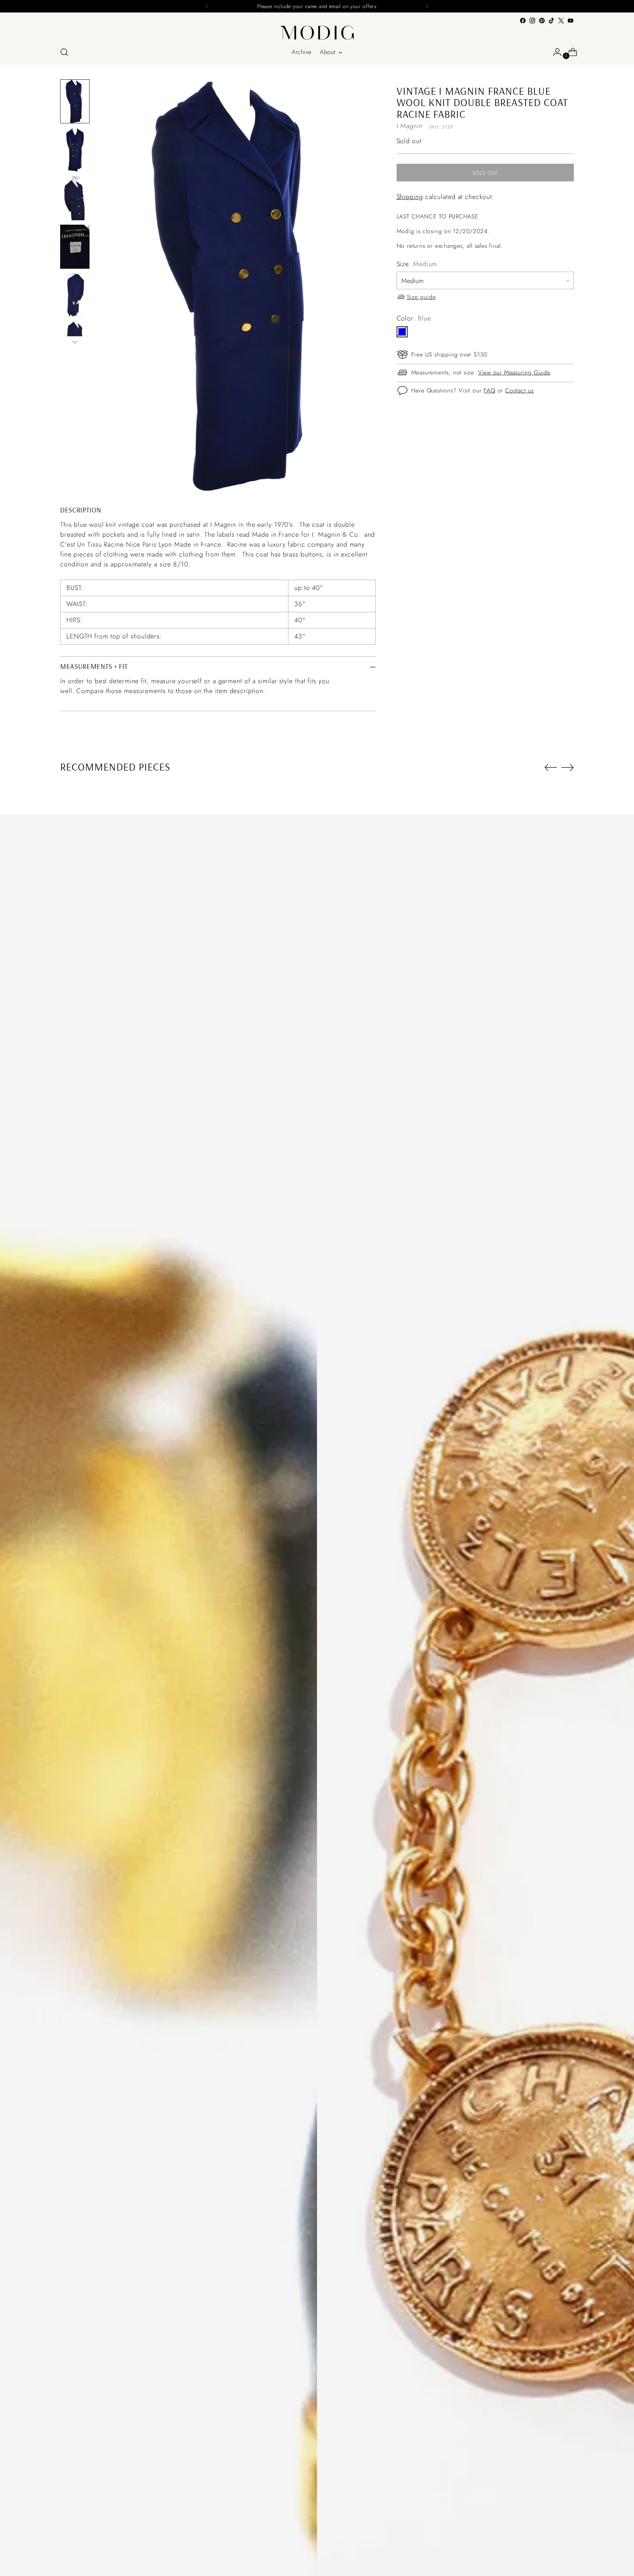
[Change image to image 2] (75, 150)
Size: (417, 264)
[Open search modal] (64, 52)
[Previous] (207, 6)
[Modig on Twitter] (561, 21)
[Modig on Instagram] (532, 21)
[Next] (427, 6)
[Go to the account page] (554, 52)
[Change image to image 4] (75, 247)
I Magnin (410, 126)
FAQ (489, 390)
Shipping (410, 196)
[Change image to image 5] (75, 295)
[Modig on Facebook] (523, 21)
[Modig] (317, 33)
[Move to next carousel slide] (568, 767)
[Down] (75, 342)
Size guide (421, 296)
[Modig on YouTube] (571, 21)
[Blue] (402, 331)
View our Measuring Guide (514, 372)
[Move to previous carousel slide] (551, 768)
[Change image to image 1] (75, 101)
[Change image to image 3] (75, 198)
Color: (414, 318)
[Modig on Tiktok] (551, 21)
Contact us (520, 390)
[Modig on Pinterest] (542, 21)
